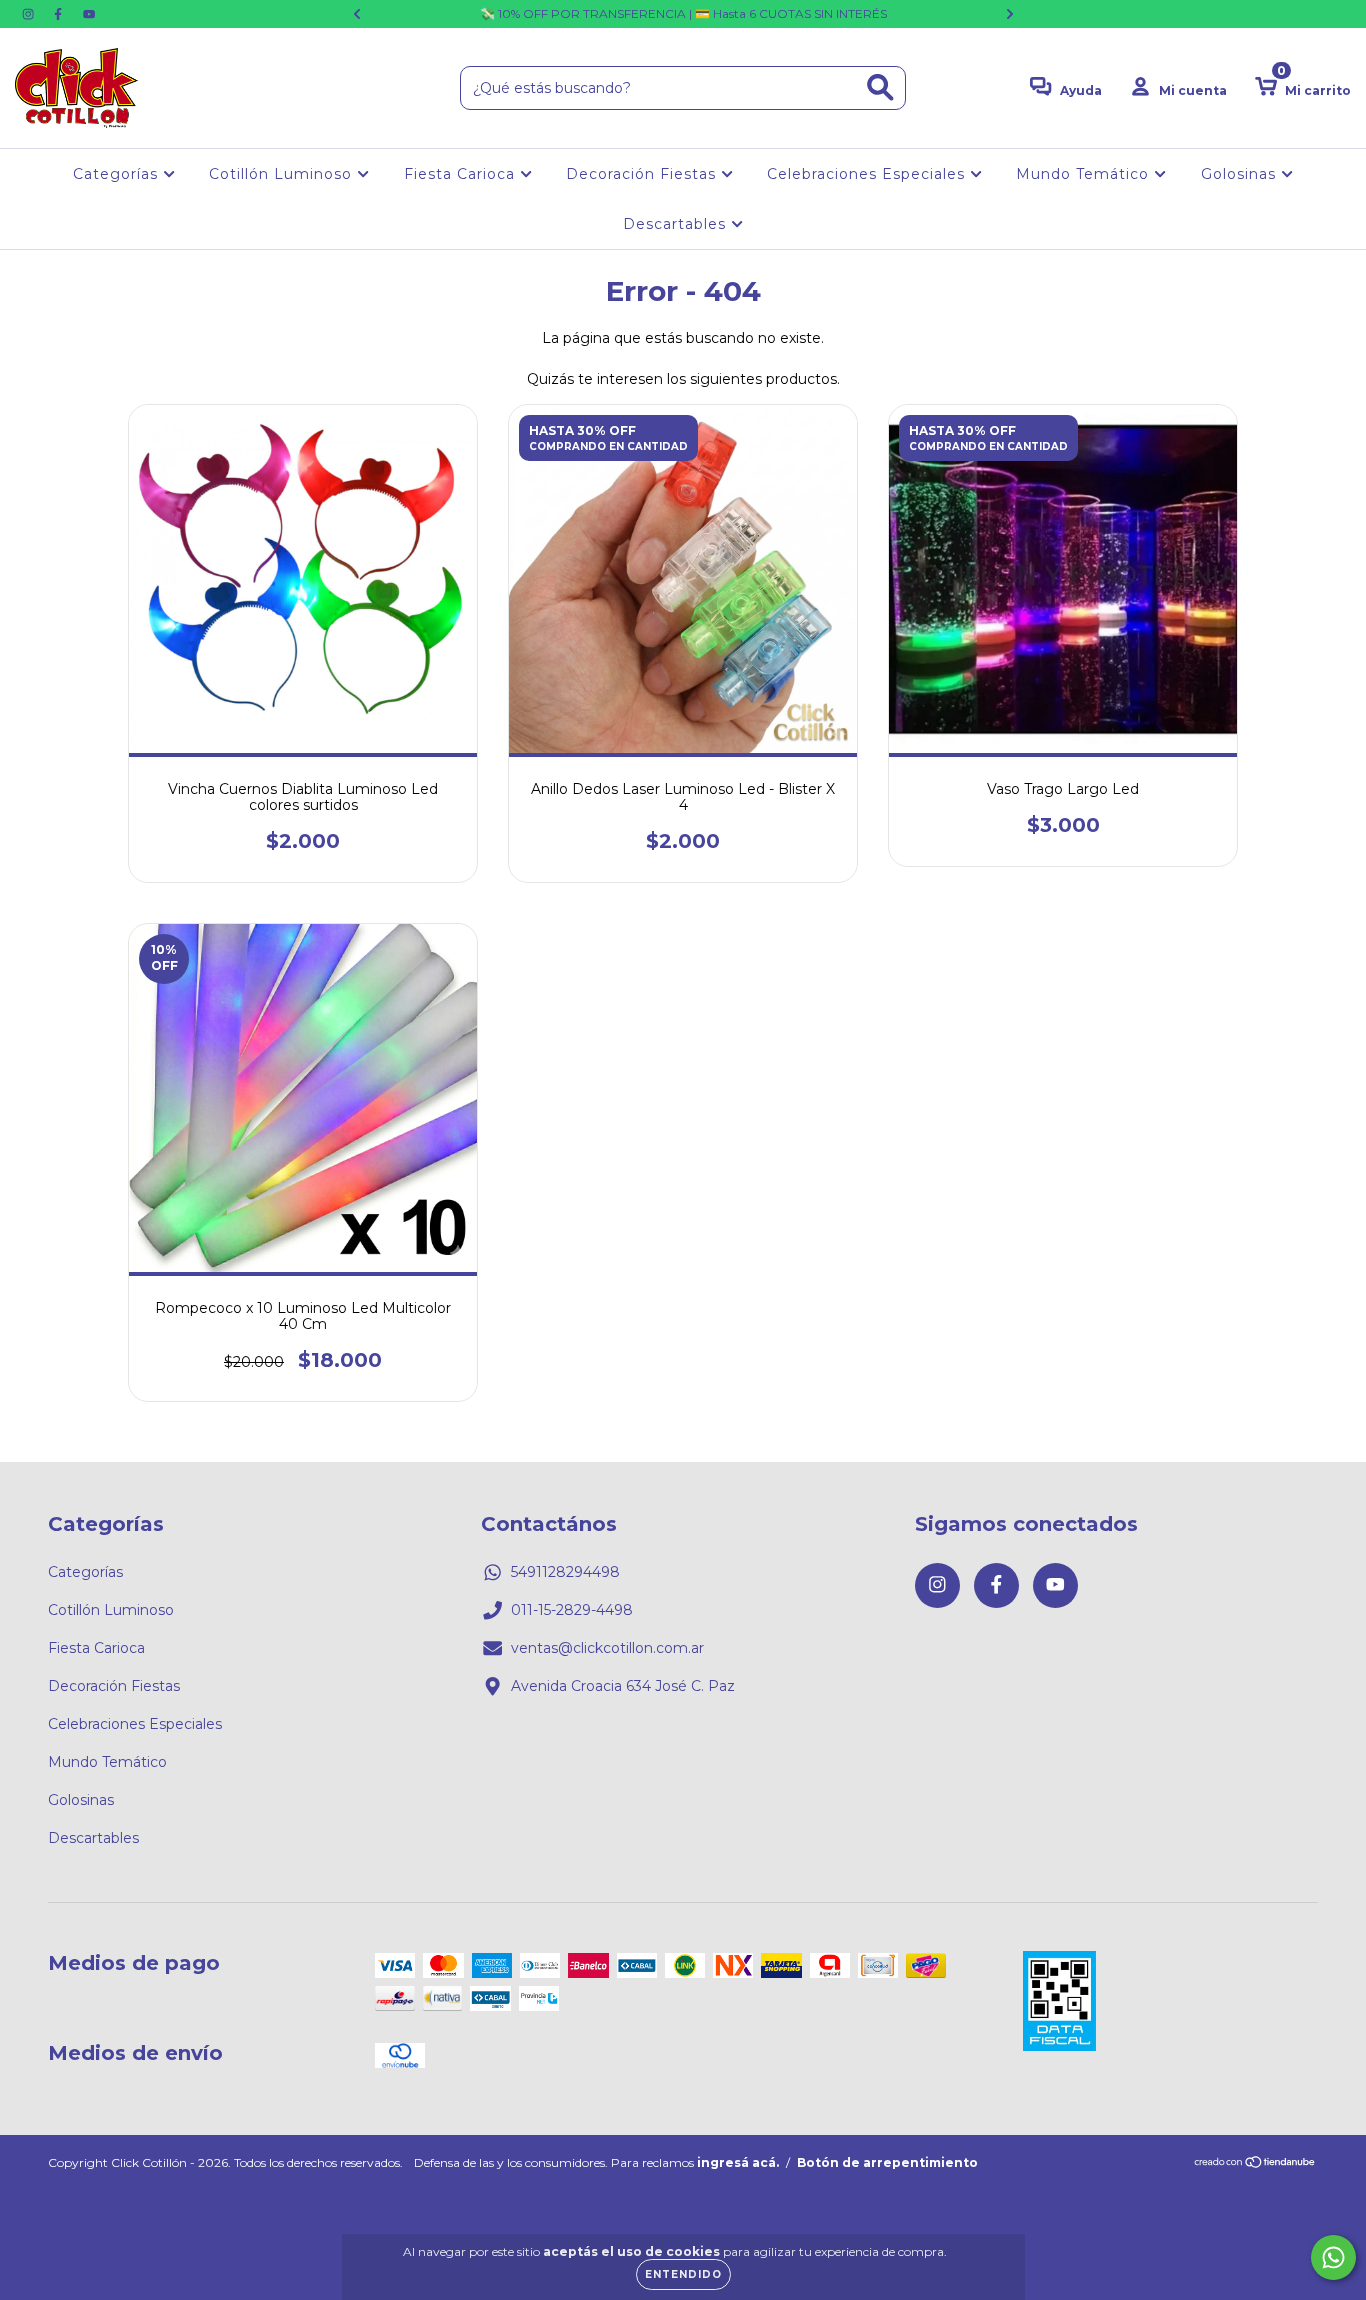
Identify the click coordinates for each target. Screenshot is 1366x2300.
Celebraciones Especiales (868, 174)
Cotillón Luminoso (283, 174)
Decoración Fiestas (643, 174)
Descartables (677, 224)
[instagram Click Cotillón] (30, 14)
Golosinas (1241, 174)
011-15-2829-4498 (572, 1610)
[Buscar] (880, 87)
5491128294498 (565, 1572)
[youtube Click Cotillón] (89, 14)
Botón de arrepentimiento (887, 2162)
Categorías (118, 174)
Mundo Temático (1085, 174)
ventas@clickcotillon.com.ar (607, 1648)
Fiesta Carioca (462, 174)
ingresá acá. (738, 2162)
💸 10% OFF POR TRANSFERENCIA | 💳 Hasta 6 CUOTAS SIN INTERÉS (683, 13)
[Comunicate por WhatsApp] (1333, 2257)
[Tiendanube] (1255, 2164)
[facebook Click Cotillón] (60, 14)
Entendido (683, 2274)
